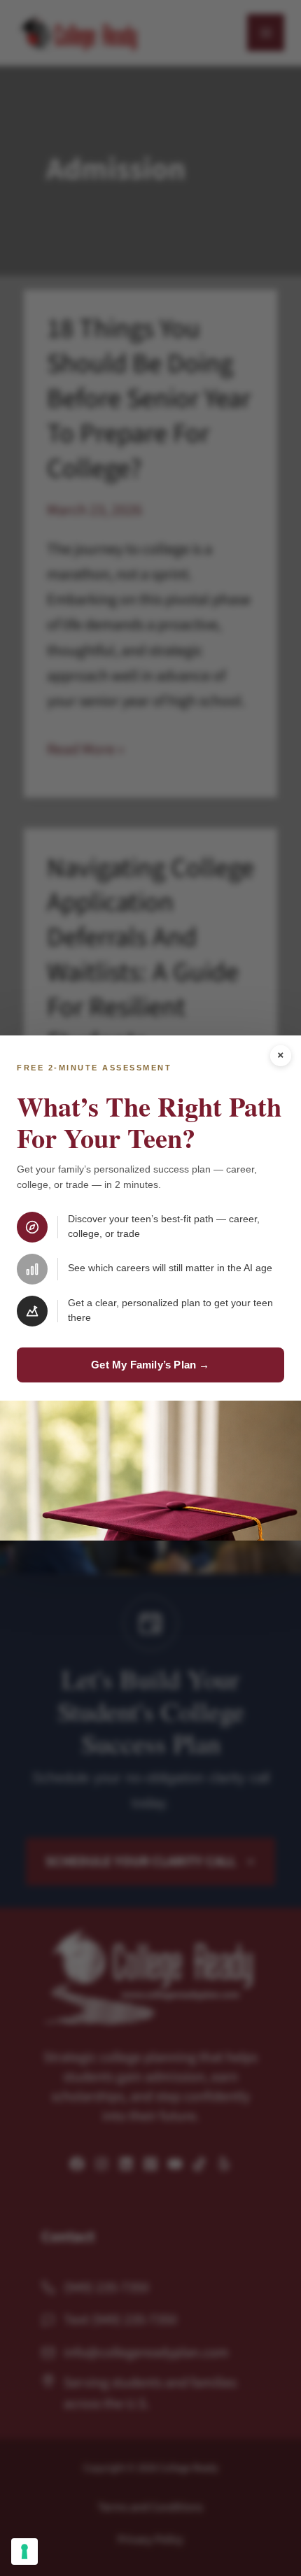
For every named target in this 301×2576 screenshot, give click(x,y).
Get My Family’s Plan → (150, 1365)
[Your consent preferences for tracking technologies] (24, 2552)
